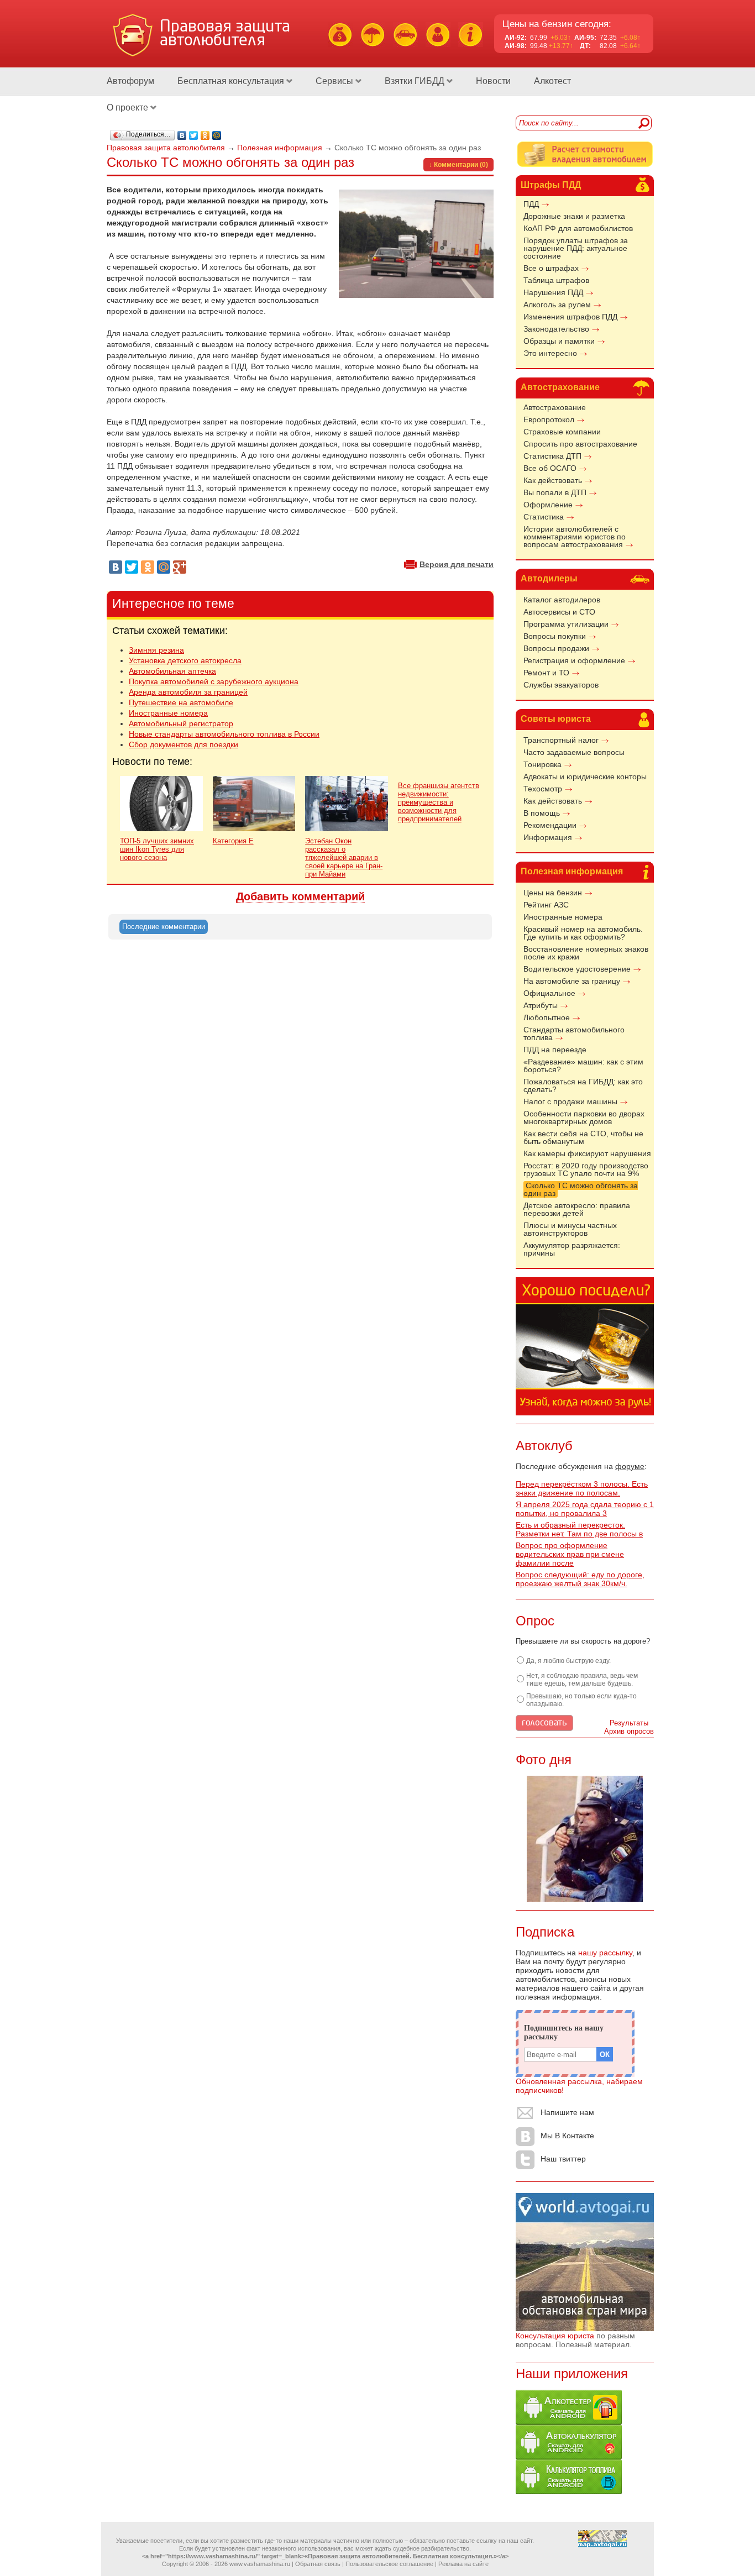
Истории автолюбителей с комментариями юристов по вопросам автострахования (575, 537)
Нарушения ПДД (553, 292)
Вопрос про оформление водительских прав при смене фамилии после (570, 1554)
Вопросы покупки (555, 636)
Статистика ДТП (552, 456)
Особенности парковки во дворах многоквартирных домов (584, 1118)
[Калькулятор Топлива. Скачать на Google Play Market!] (569, 2491)
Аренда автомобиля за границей (188, 692)
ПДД (531, 204)
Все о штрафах (551, 268)
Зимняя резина (156, 650)
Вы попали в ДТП (555, 492)
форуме (630, 1466)
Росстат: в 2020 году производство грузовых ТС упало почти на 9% (586, 1169)
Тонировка (542, 764)
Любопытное (547, 1017)
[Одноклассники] (205, 135)
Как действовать (553, 480)
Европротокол (549, 419)
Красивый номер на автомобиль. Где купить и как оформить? (583, 933)
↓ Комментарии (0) (458, 165)
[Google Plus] (180, 567)
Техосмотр (543, 789)
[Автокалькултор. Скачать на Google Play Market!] (569, 2457)
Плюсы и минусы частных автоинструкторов (570, 1229)
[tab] (164, 927)
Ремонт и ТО (546, 673)
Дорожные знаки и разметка (574, 216)
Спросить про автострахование (580, 444)
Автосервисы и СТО (559, 612)
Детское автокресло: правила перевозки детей (577, 1209)
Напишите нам (567, 2112)
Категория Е (233, 841)
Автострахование (560, 387)
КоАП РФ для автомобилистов (578, 228)
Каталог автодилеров (562, 600)
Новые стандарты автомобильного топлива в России (224, 734)
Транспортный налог (561, 740)
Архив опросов (629, 1731)
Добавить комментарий (300, 896)
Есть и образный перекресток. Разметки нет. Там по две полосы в (579, 1529)
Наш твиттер (563, 2159)
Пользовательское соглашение (389, 2564)
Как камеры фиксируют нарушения (587, 1153)
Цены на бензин (553, 893)
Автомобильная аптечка (172, 671)
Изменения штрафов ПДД (570, 317)
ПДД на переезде (555, 1050)
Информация (548, 837)
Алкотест (552, 81)
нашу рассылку (605, 1953)
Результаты (629, 1723)
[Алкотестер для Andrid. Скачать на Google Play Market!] (569, 2422)
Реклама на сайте (463, 2564)
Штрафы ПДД (551, 185)
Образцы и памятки (559, 341)
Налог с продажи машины (570, 1101)
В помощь (542, 813)
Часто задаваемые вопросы (574, 752)
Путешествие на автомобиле (181, 702)
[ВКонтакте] (182, 135)
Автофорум (130, 81)
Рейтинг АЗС (546, 905)
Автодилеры (549, 578)
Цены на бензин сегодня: (557, 24)
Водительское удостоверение (577, 969)
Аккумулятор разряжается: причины (572, 1249)
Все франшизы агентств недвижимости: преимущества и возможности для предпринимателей (439, 802)
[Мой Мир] (217, 135)
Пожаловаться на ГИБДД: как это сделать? (583, 1085)
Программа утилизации (566, 624)
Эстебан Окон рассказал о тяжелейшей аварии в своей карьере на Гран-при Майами (344, 857)
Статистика (544, 517)
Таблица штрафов (556, 280)
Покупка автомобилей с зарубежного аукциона (214, 681)
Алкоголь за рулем (557, 305)
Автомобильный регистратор (181, 723)
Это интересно (550, 353)
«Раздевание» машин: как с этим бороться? (583, 1066)
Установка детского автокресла (185, 660)
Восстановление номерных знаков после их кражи (586, 953)
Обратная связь (318, 2564)
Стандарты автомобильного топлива (574, 1033)
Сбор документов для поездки (183, 744)
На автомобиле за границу (572, 981)
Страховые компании (562, 432)
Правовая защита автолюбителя (166, 148)
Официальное (549, 993)
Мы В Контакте (567, 2136)
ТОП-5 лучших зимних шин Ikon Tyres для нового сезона (157, 849)
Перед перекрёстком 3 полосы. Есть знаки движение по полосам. (582, 1488)
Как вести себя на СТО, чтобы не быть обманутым (583, 1137)
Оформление (548, 505)
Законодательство (556, 329)
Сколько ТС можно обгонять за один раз (581, 1189)
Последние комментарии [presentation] (164, 927)
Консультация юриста (555, 2336)
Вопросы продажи (556, 648)
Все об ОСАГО (550, 468)
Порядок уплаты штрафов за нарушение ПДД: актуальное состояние (576, 248)
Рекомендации (550, 825)
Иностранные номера (563, 917)
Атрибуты (541, 1005)
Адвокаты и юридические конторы (585, 777)
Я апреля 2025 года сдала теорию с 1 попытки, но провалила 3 (585, 1509)
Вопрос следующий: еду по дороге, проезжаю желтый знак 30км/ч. (580, 1579)
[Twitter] (194, 135)
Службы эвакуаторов (561, 685)
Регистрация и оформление (574, 660)
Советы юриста (556, 719)
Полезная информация (572, 871)
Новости (493, 81)
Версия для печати (457, 564)
